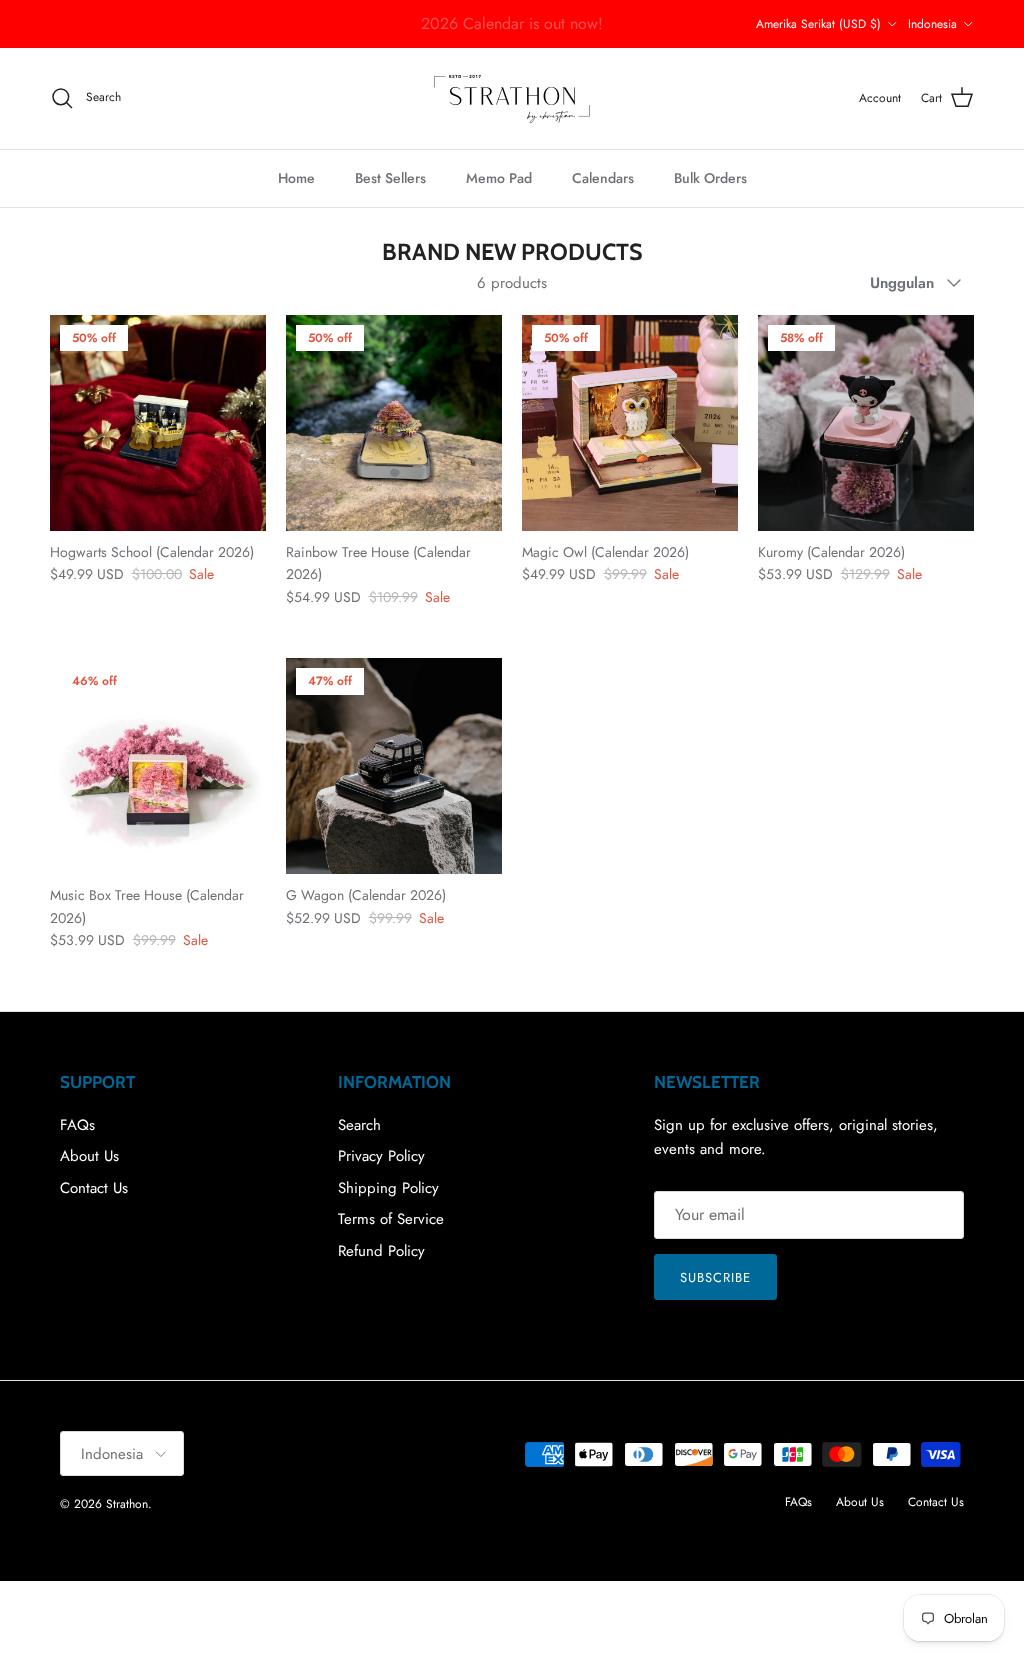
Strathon (127, 1504)
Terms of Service (391, 1219)
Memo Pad (499, 178)
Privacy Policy (381, 1156)
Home (296, 178)
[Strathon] (512, 98)
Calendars (603, 178)
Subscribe (715, 1277)
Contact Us (94, 1188)
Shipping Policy (388, 1188)
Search (359, 1125)
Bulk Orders (710, 178)
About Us (89, 1156)
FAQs (77, 1125)
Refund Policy (381, 1251)
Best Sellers (390, 178)
